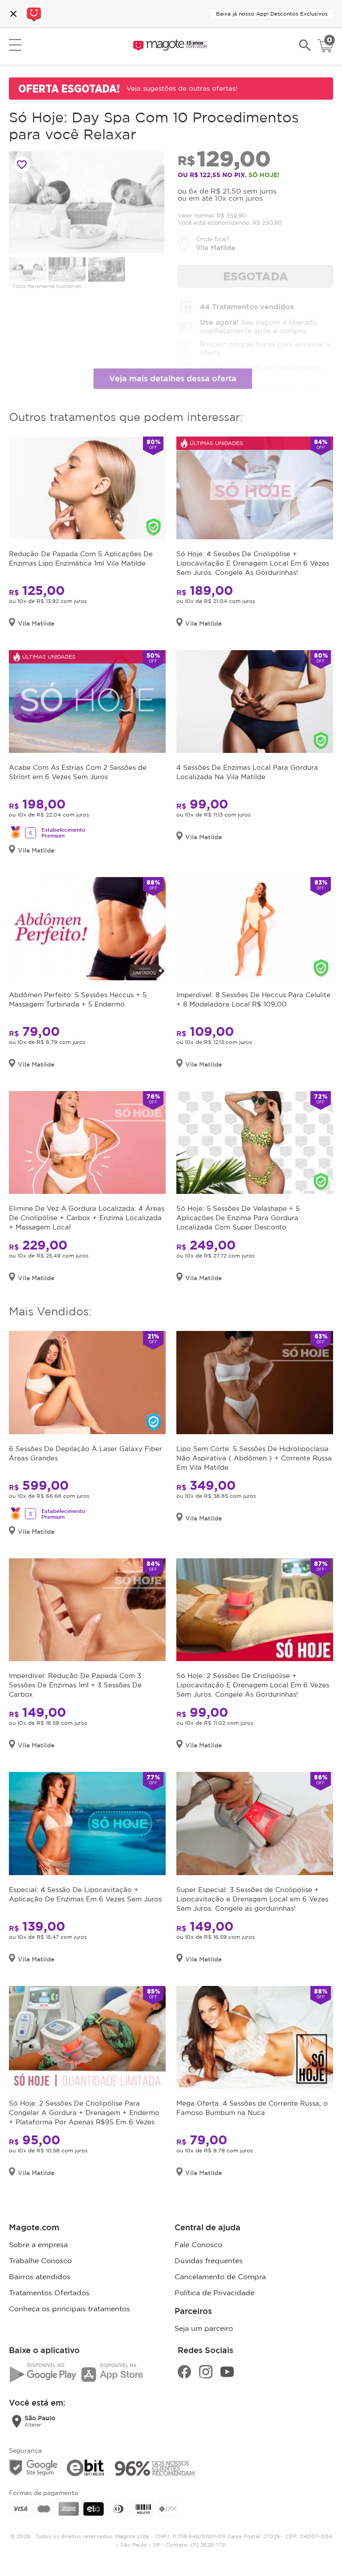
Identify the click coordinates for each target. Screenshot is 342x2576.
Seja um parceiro (204, 2328)
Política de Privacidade (214, 2293)
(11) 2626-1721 (208, 2545)
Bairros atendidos (40, 2277)
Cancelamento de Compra (220, 2277)
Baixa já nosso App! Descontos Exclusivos (272, 14)
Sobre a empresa (38, 2244)
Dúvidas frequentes (209, 2261)
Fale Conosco (198, 2244)
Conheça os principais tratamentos (69, 2309)
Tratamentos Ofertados (49, 2293)
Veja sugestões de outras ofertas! (182, 88)
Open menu (15, 45)
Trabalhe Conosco (40, 2261)
